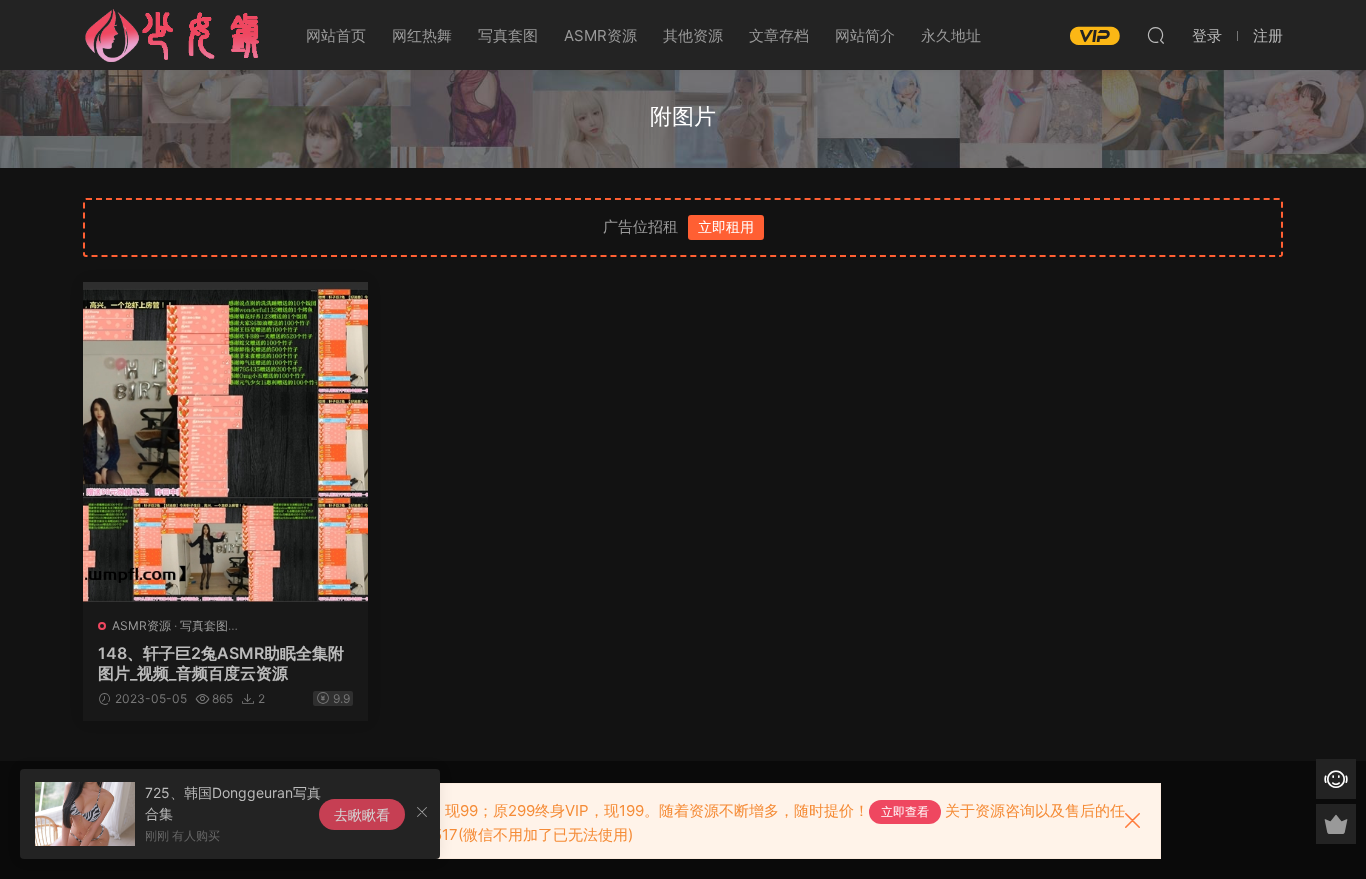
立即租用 (726, 226)
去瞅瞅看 (362, 814)
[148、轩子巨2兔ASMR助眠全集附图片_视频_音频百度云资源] (225, 442)
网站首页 (336, 35)
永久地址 (951, 35)
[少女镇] (173, 35)
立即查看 (905, 811)
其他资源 (693, 35)
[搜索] (1156, 35)
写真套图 (508, 35)
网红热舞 (422, 35)
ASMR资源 (600, 35)
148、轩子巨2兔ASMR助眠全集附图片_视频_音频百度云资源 (221, 663)
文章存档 (779, 35)
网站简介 (865, 35)
